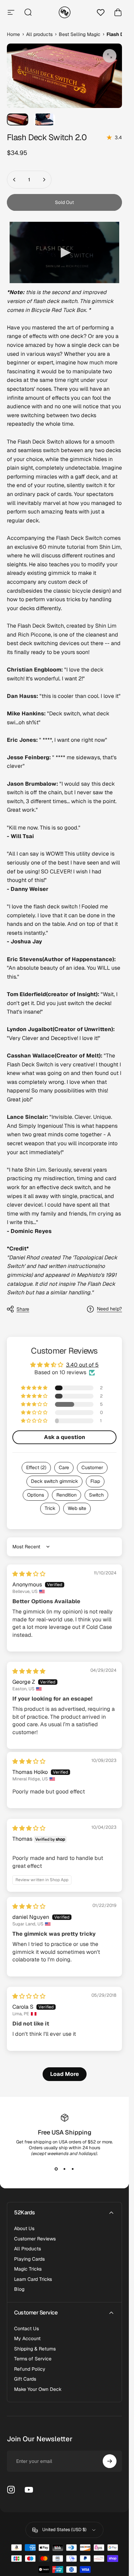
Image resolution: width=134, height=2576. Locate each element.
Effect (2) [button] (36, 1467)
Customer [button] (92, 1467)
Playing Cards (29, 2259)
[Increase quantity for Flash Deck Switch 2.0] (44, 180)
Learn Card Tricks (33, 2279)
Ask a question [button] (65, 1437)
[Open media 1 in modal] (110, 56)
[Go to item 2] (44, 119)
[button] (35, 1388)
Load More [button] (65, 2074)
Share (23, 1309)
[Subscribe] (110, 2461)
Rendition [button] (66, 1495)
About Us (24, 2229)
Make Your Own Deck (38, 2389)
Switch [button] (96, 1495)
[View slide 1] (56, 2169)
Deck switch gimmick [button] (54, 1481)
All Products (27, 2249)
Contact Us (26, 2329)
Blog (19, 2289)
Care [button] (64, 1467)
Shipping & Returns (35, 2349)
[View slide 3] (73, 2169)
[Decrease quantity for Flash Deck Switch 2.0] (14, 180)
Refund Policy (30, 2369)
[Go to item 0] (18, 119)
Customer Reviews (35, 2239)
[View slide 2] (65, 2169)
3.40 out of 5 (82, 1365)
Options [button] (36, 1495)
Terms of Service (33, 2359)
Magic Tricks (28, 2269)
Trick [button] (50, 1508)
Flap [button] (95, 1481)
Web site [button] (77, 1508)
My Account (27, 2339)
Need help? (109, 1309)
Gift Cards (25, 2379)
